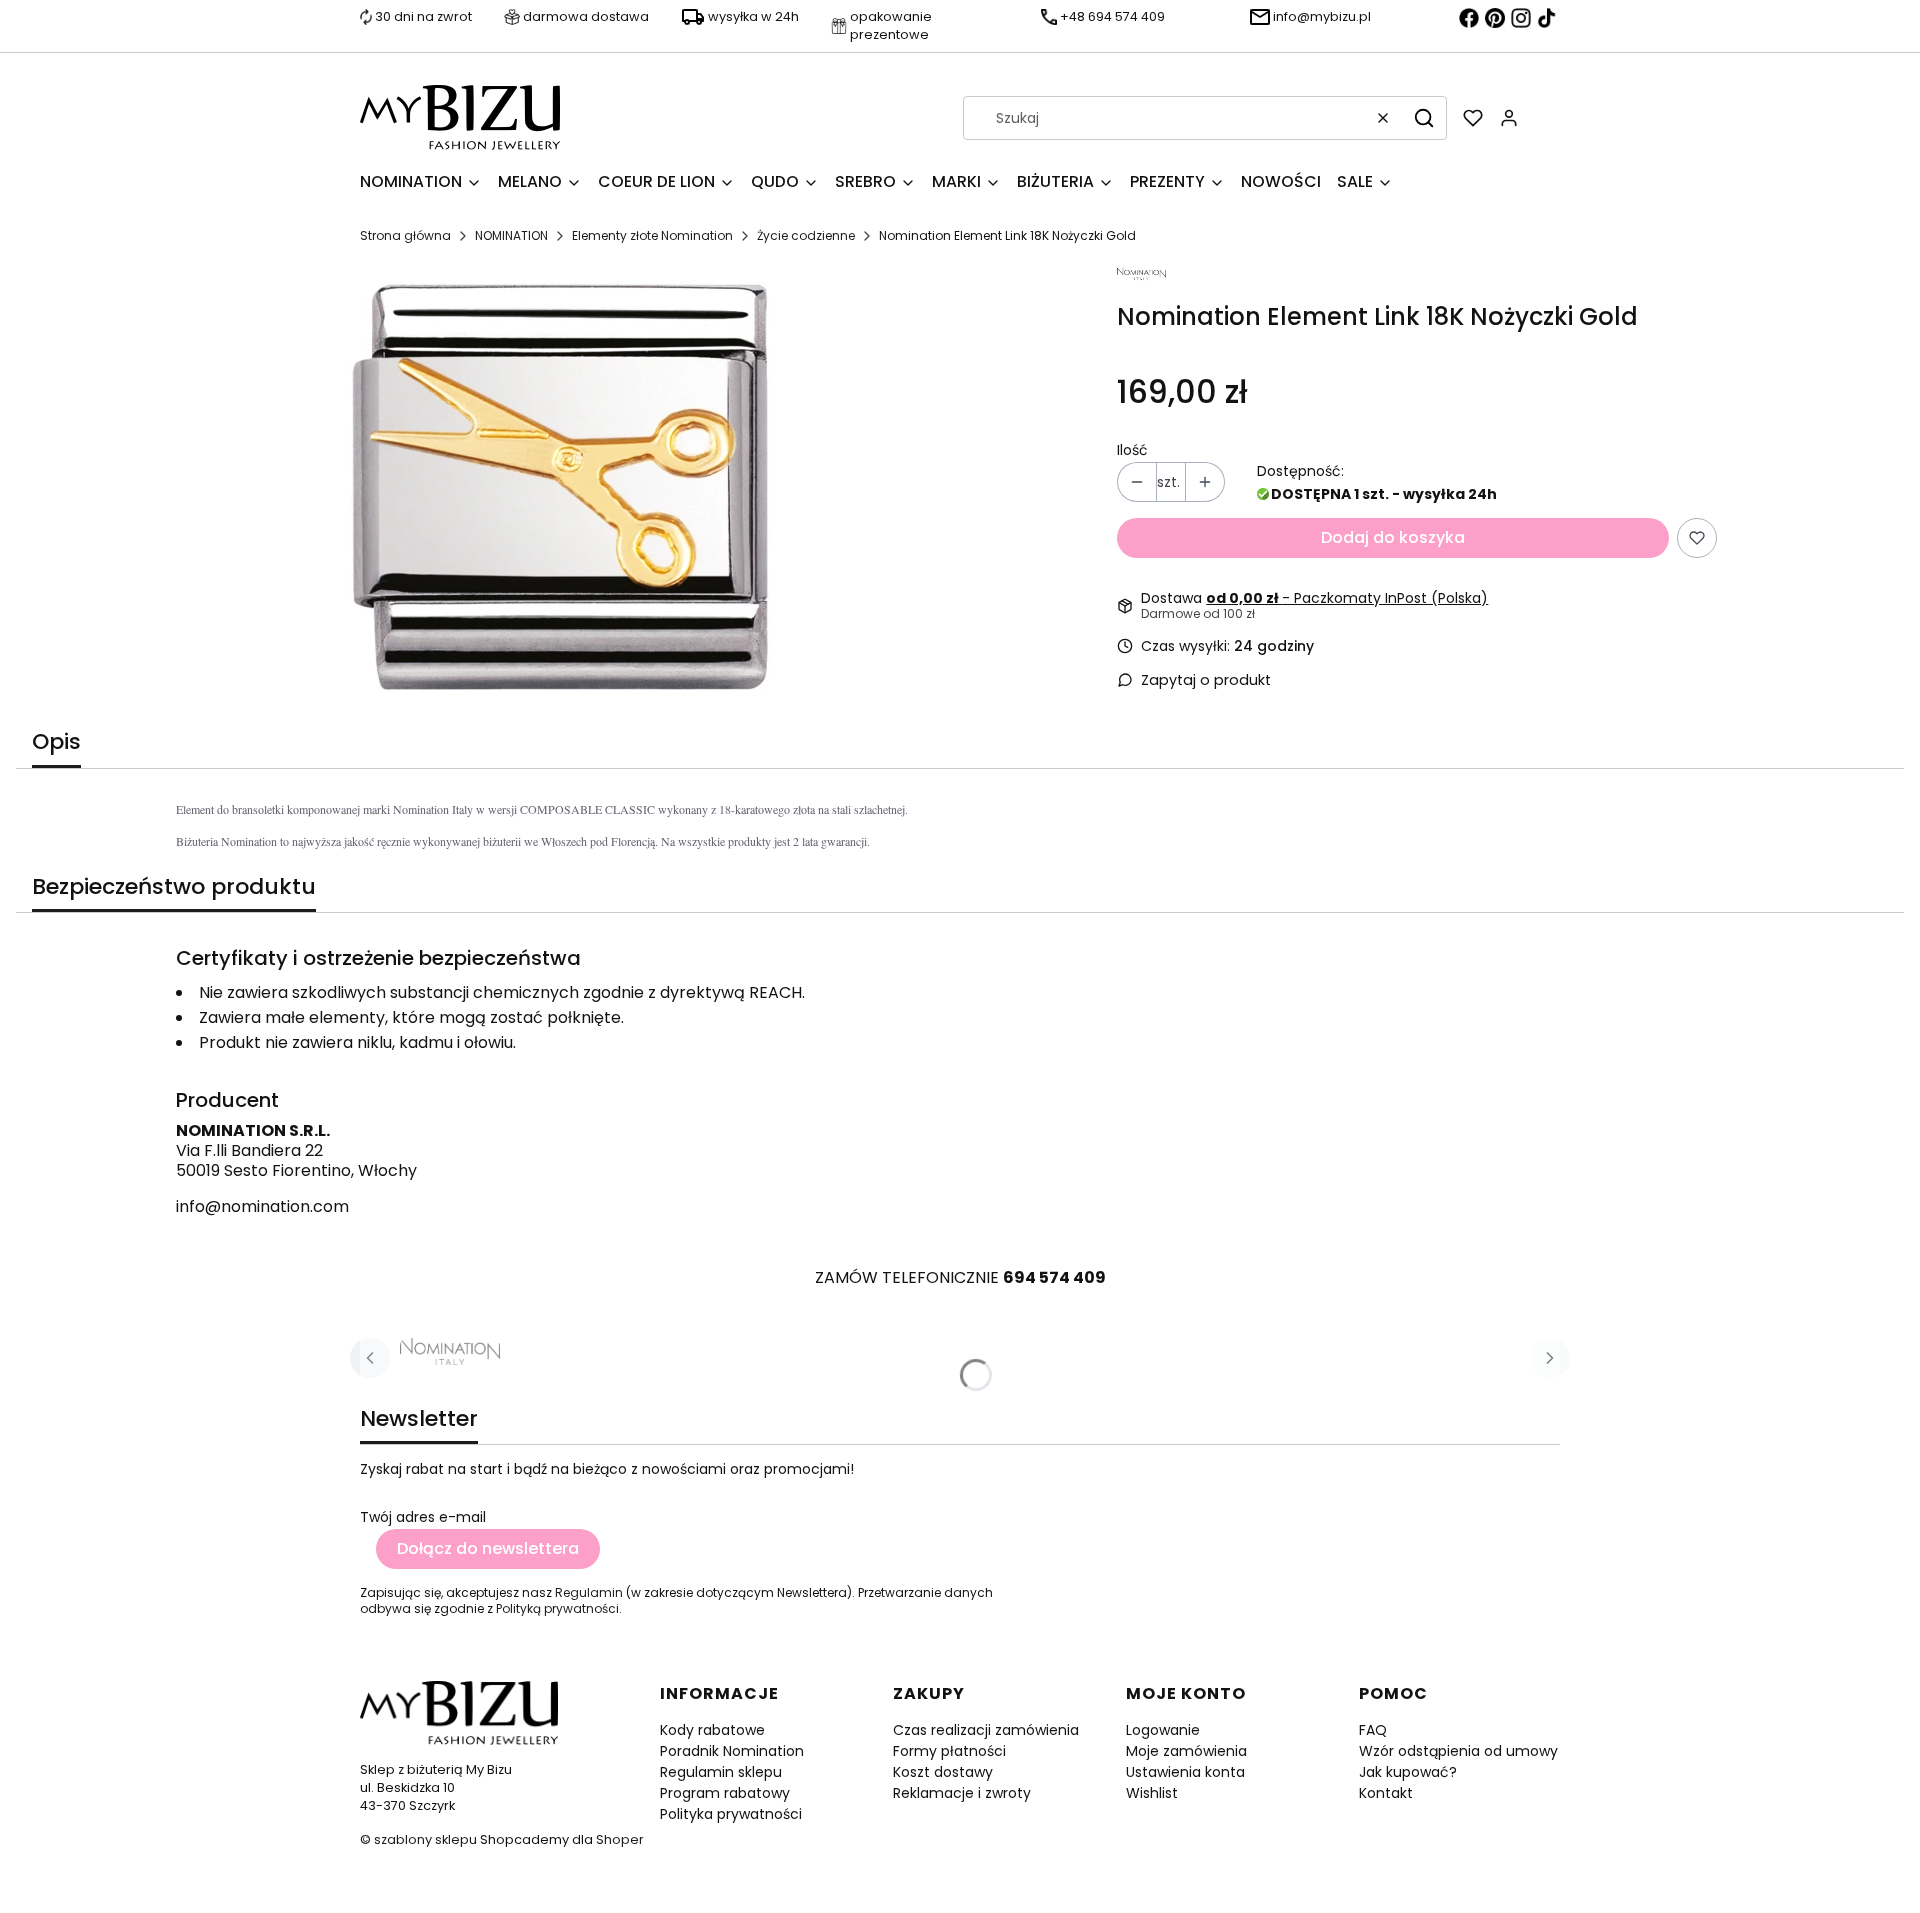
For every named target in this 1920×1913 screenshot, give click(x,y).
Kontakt (1386, 1793)
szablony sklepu (425, 1839)
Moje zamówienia (1186, 1751)
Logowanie (1163, 1730)
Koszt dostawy (943, 1772)
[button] (1424, 118)
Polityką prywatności (557, 1608)
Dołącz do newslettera (488, 1548)
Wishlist (1152, 1793)
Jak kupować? (1408, 1772)
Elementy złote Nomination (652, 235)
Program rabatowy (725, 1793)
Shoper (620, 1839)
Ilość (1132, 450)
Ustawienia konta (1185, 1772)
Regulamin (589, 1592)
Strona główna (405, 235)
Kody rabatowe (712, 1730)
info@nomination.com (262, 1206)
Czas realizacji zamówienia (986, 1730)
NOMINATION (511, 235)
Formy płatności (949, 1751)
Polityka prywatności (731, 1814)
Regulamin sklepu (721, 1772)
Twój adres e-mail (423, 1517)
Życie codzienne (806, 235)
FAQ (1373, 1730)
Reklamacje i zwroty (962, 1793)
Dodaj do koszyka (1393, 537)
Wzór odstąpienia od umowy (1458, 1751)
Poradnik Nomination (732, 1751)
